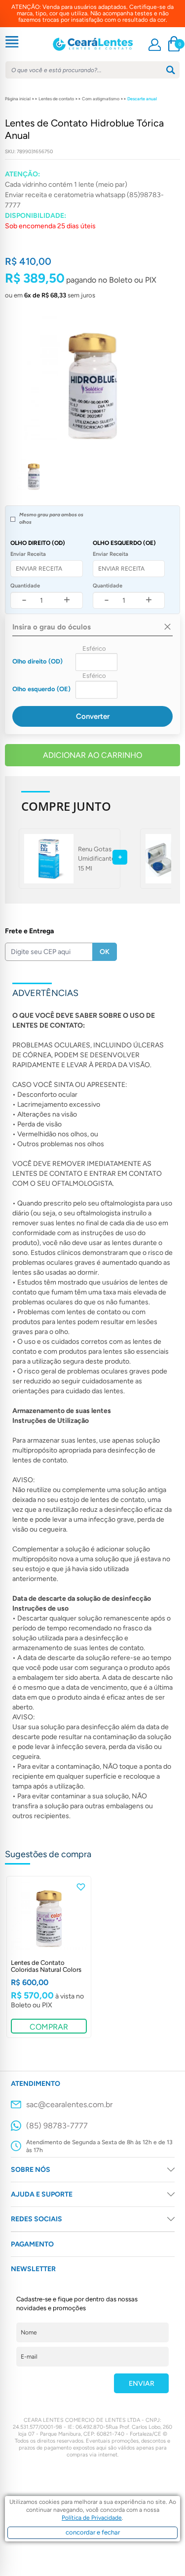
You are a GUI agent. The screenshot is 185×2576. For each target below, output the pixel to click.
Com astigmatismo (101, 99)
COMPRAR (49, 2027)
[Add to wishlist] (81, 1887)
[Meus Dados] (155, 45)
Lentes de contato (56, 99)
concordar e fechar (93, 2532)
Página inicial (18, 99)
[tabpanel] (49, 1957)
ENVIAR (142, 2384)
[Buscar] (171, 70)
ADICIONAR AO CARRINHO (92, 755)
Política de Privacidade (92, 2518)
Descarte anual (142, 99)
